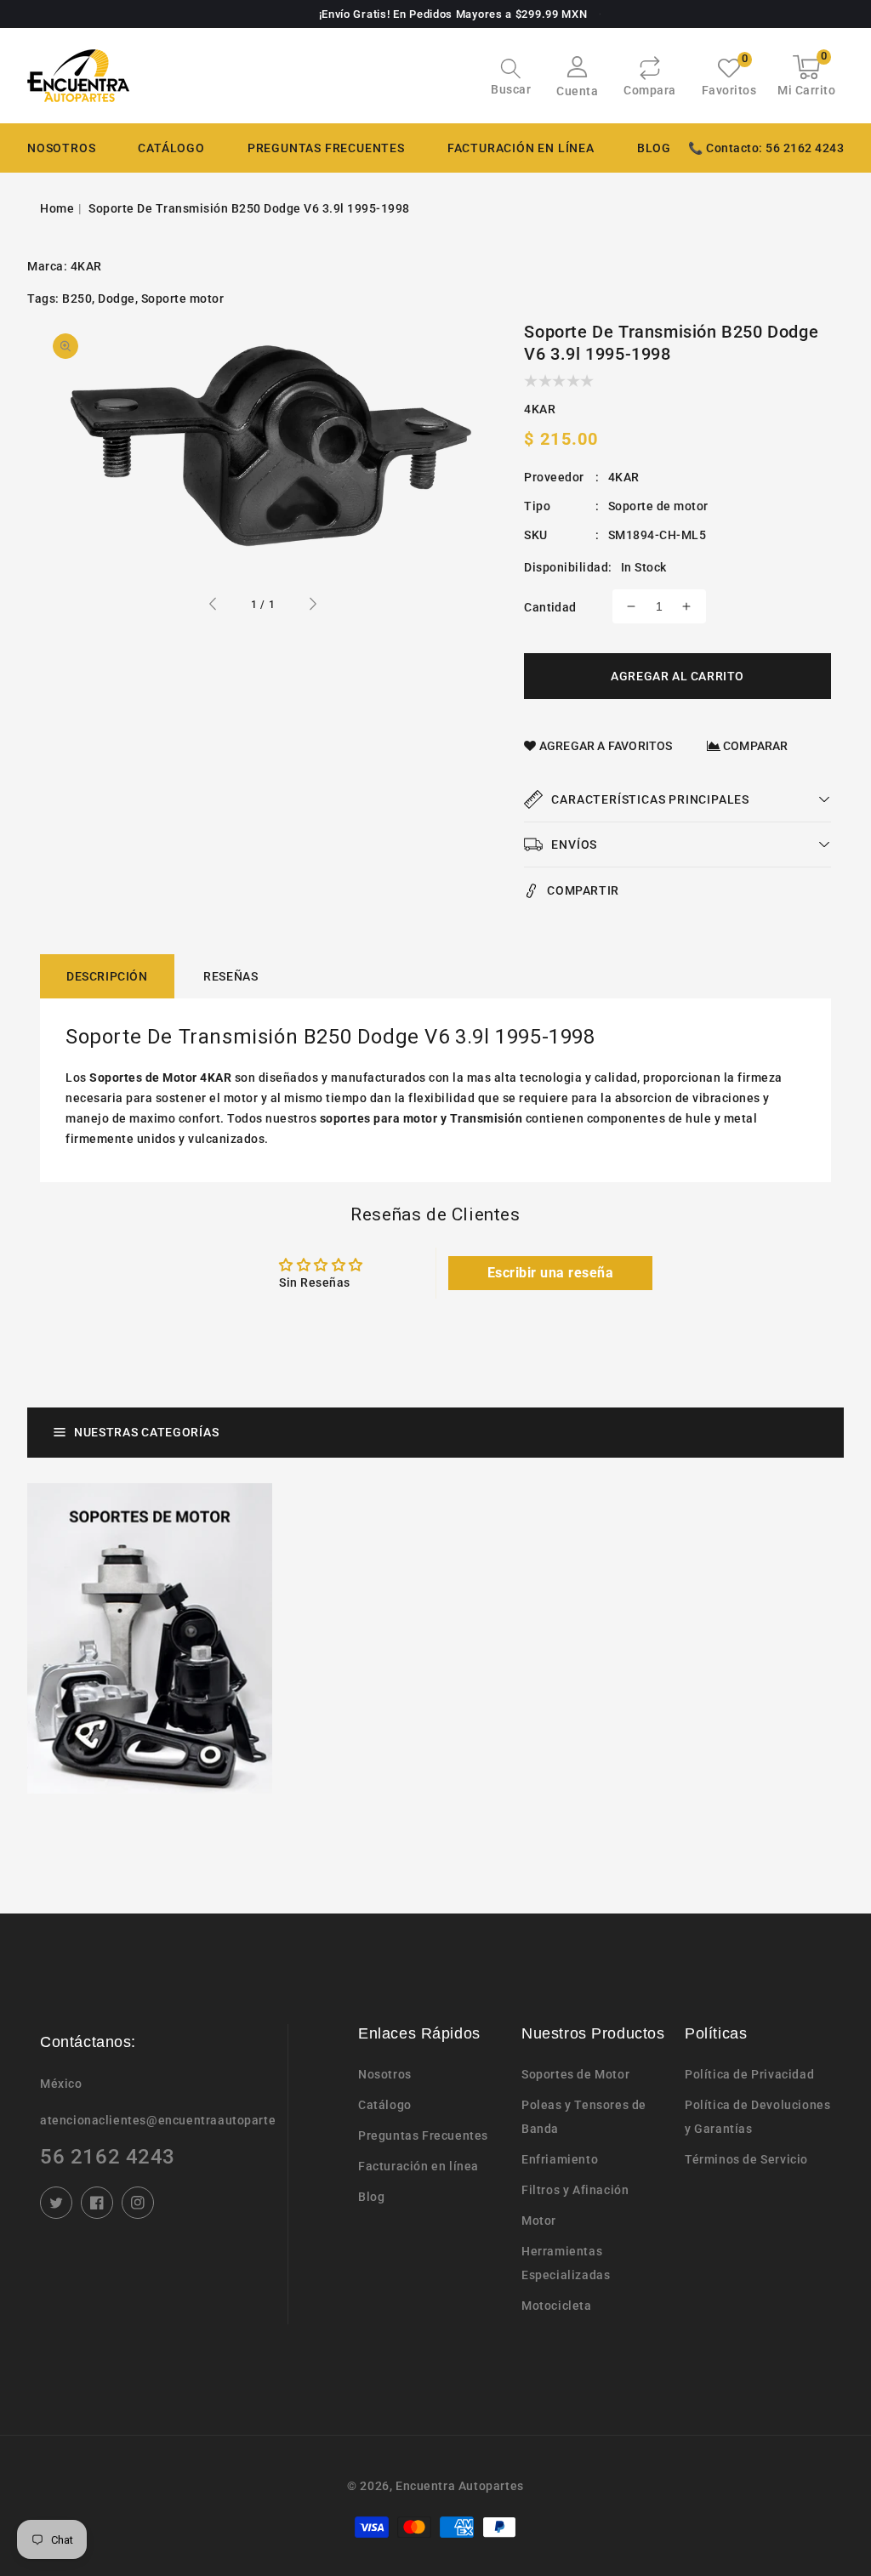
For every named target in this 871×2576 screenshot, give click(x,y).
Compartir (583, 890)
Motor (539, 2221)
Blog (371, 2197)
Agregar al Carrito (677, 676)
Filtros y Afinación (575, 2190)
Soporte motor (183, 299)
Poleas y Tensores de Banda (584, 2117)
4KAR (86, 266)
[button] (511, 79)
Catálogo (171, 148)
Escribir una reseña (551, 1273)
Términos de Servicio (746, 2159)
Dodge (117, 299)
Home (57, 208)
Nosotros (385, 2074)
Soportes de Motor (575, 2074)
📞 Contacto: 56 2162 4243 (766, 148)
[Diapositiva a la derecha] (312, 606)
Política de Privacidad (749, 2074)
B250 (77, 299)
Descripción (107, 976)
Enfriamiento (560, 2159)
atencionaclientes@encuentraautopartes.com (157, 2120)
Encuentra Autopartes (460, 2486)
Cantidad (550, 607)
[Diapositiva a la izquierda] (213, 606)
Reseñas (231, 976)
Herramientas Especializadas (566, 2263)
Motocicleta (557, 2306)
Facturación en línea (418, 2166)
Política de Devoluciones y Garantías (757, 2117)
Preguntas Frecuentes (423, 2135)
